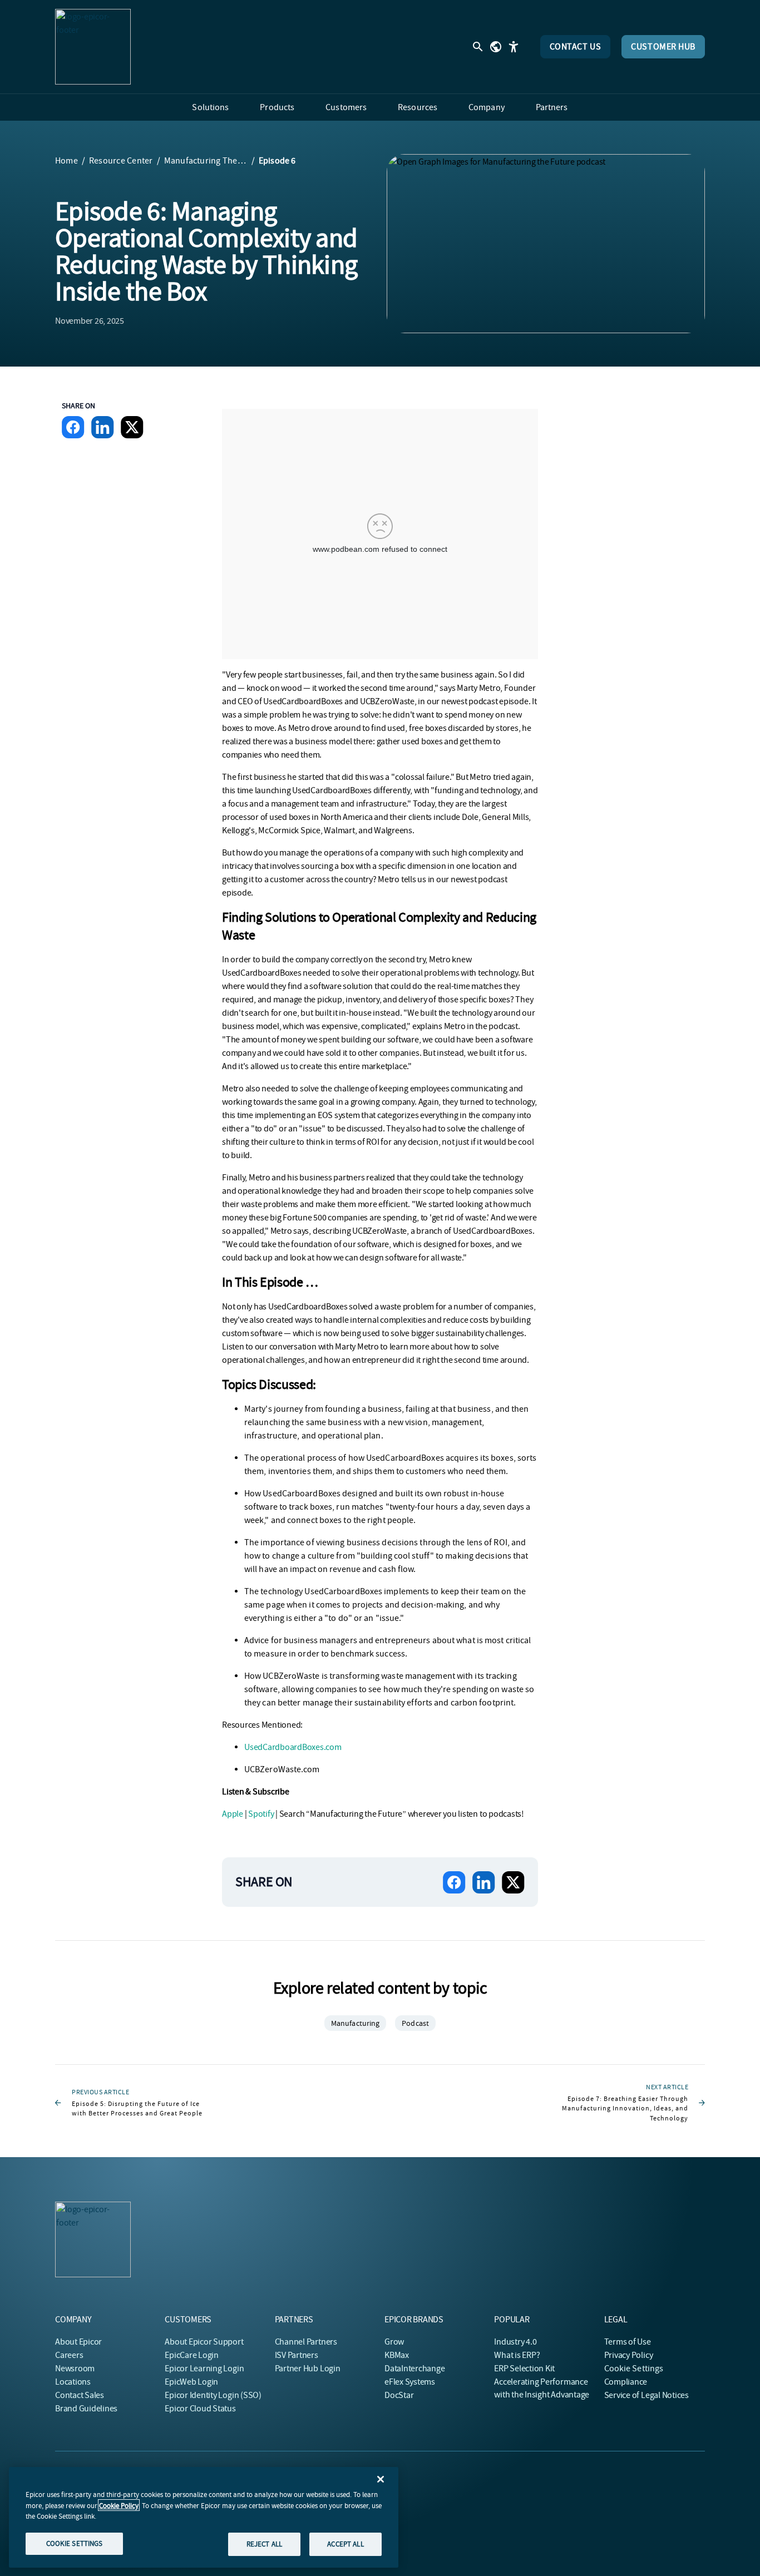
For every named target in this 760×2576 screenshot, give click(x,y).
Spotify (261, 1814)
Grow (394, 2342)
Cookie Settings (634, 2369)
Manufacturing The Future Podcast (206, 161)
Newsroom (75, 2369)
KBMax (397, 2355)
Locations (73, 2382)
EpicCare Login (192, 2355)
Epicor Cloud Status (200, 2409)
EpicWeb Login (191, 2382)
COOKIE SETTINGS (75, 2543)
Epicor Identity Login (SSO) (213, 2395)
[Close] (381, 2479)
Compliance (626, 2382)
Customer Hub (663, 47)
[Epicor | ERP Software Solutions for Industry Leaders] (93, 47)
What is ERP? (517, 2355)
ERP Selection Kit (524, 2369)
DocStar (399, 2395)
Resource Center (121, 161)
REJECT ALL (264, 2544)
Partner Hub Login (308, 2369)
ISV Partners (297, 2355)
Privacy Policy (629, 2355)
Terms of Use (628, 2342)
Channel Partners (306, 2342)
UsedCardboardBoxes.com (293, 1747)
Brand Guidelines (86, 2409)
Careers (69, 2355)
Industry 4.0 (515, 2342)
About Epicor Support (204, 2342)
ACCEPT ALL (345, 2544)
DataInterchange (414, 2369)
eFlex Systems (410, 2382)
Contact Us (576, 47)
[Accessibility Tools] (514, 47)
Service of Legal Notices (647, 2395)
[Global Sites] (496, 47)
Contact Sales (80, 2395)
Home (66, 161)
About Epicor (78, 2342)
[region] (204, 2517)
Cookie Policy (119, 2505)
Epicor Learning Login (204, 2369)
